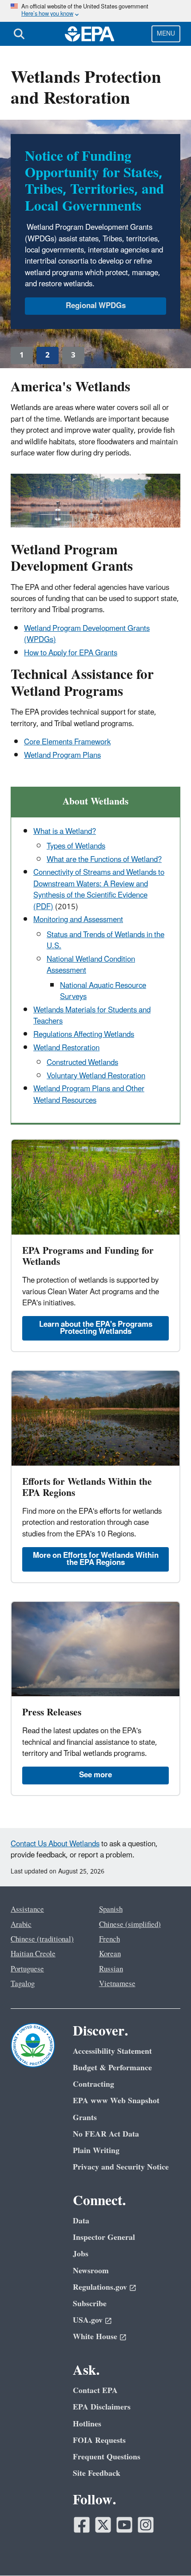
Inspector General (104, 2237)
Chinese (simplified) (130, 1925)
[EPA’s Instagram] (146, 2525)
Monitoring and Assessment (78, 920)
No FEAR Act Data (106, 2134)
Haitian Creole (33, 1954)
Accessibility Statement (112, 2051)
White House (95, 2337)
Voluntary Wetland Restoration (96, 1076)
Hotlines (87, 2424)
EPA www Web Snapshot (116, 2101)
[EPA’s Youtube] (124, 2525)
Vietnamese (117, 1984)
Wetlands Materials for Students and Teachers (92, 1016)
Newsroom (91, 2271)
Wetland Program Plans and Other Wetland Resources (89, 1095)
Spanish (111, 1910)
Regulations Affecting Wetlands (84, 1035)
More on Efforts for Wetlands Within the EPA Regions (96, 1559)
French (109, 1939)
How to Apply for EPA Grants (71, 653)
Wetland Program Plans (62, 756)
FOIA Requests (99, 2440)
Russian (111, 1969)
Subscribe (90, 2304)
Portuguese (27, 1969)
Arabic (21, 1925)
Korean (110, 1954)
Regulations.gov (100, 2287)
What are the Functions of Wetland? (104, 860)
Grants (85, 2118)
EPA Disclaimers (102, 2407)
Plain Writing (96, 2151)
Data (81, 2221)
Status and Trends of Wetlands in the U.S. (105, 941)
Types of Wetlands (76, 846)
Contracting (94, 2084)
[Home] (90, 34)
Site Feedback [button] (97, 2473)
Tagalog (23, 1984)
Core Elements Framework (67, 742)
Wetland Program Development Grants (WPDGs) (87, 634)
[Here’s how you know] (95, 11)
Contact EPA (95, 2391)
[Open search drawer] (19, 34)
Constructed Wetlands (82, 1063)
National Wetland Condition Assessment (91, 965)
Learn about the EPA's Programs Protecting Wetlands (96, 1328)
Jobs (81, 2254)
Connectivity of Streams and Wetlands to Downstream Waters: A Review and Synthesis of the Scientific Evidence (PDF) (99, 890)
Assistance (27, 1910)
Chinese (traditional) (42, 1939)
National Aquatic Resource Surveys (103, 991)
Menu (166, 34)
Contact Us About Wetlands (55, 1844)
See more (95, 1775)
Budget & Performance (112, 2068)
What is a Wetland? (65, 832)
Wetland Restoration (66, 1048)
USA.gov (88, 2320)
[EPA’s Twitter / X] (103, 2525)
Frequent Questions (107, 2457)
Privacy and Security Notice (121, 2167)
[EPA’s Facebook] (82, 2525)
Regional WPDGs (96, 306)
